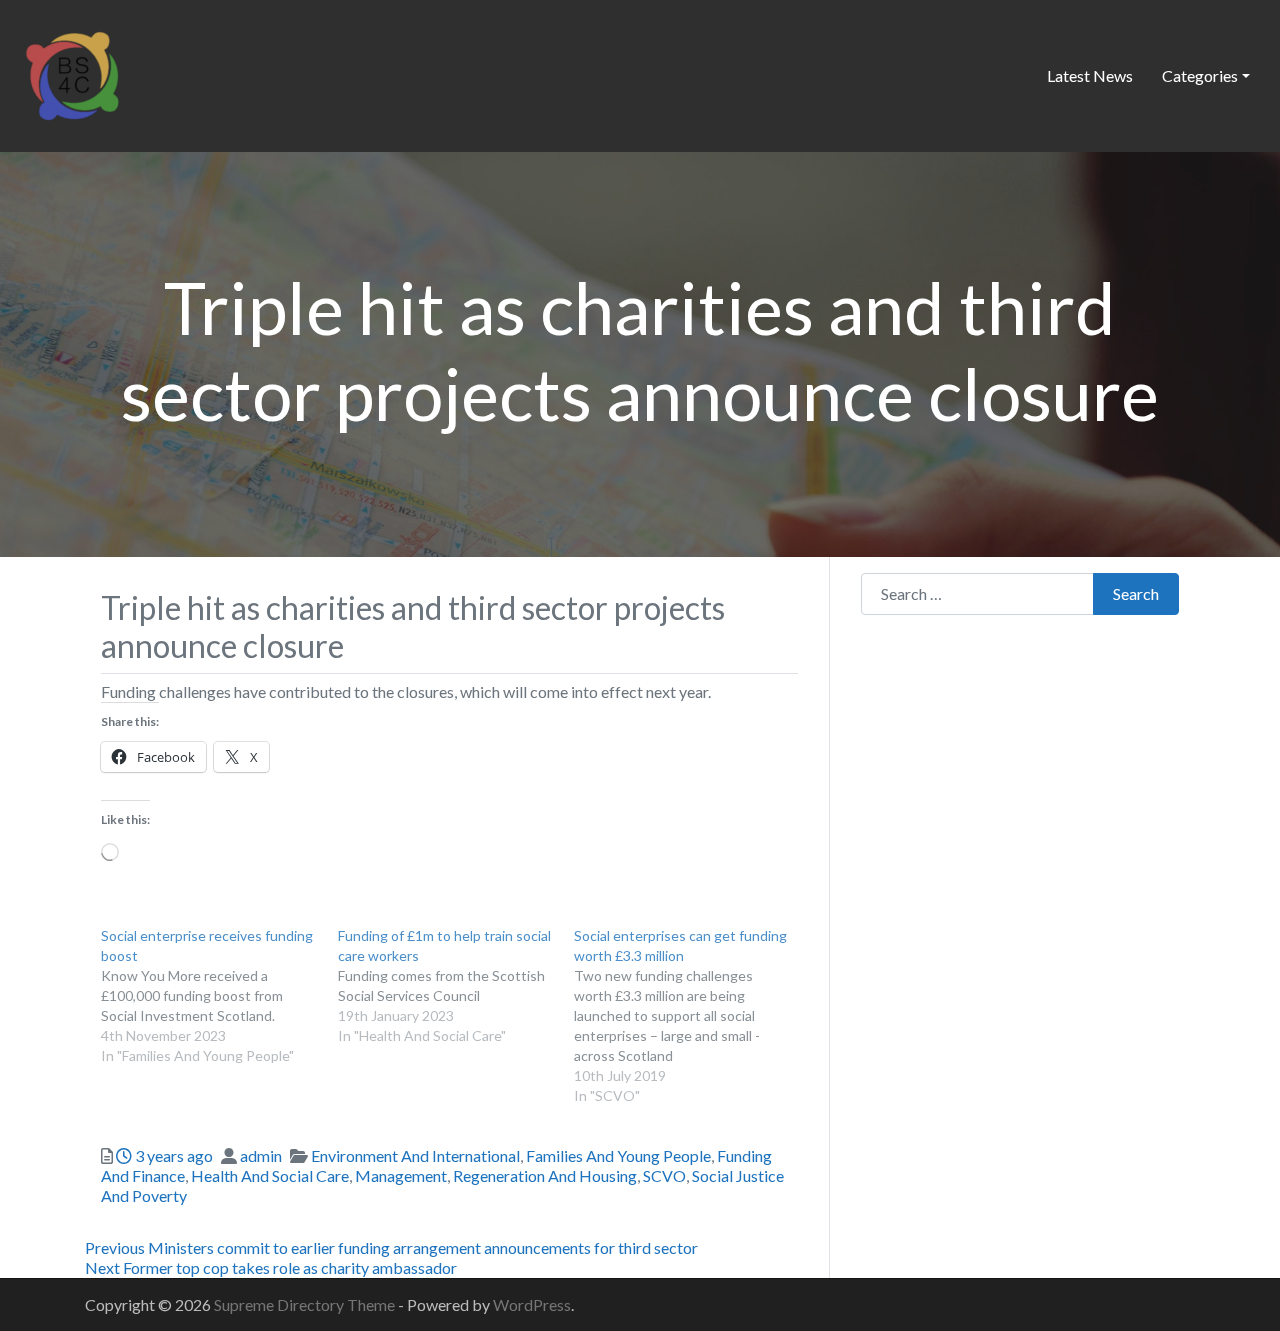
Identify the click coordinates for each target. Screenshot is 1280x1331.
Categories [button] (1200, 75)
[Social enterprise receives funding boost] (219, 996)
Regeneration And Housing (545, 1175)
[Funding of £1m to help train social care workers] (456, 986)
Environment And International (415, 1155)
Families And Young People (618, 1155)
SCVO (664, 1175)
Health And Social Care (270, 1175)
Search (1136, 593)
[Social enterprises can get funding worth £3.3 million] (692, 1016)
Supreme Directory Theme (306, 1304)
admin (261, 1155)
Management (401, 1175)
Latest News (1090, 75)
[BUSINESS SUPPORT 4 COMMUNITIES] (72, 73)
